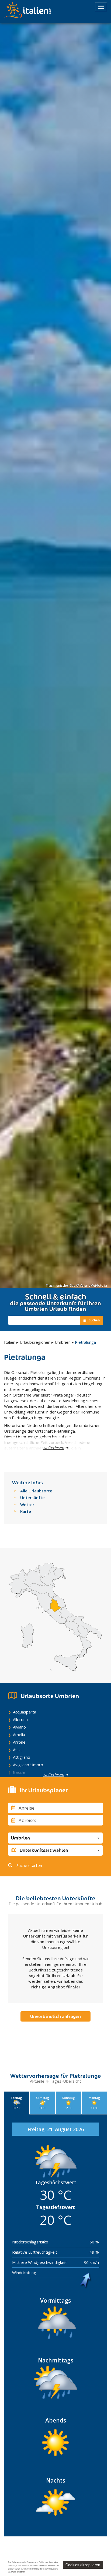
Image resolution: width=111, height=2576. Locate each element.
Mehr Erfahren (18, 2572)
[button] (55, 1838)
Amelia (19, 1734)
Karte (26, 1511)
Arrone (19, 1742)
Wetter (27, 1505)
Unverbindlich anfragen (55, 2016)
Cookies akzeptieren (83, 2565)
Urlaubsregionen (35, 1342)
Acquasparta (25, 1712)
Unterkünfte (32, 1498)
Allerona (20, 1719)
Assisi (18, 1750)
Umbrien (63, 1342)
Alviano (19, 1727)
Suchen (94, 1320)
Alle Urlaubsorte (36, 1491)
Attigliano (22, 1757)
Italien (10, 1342)
